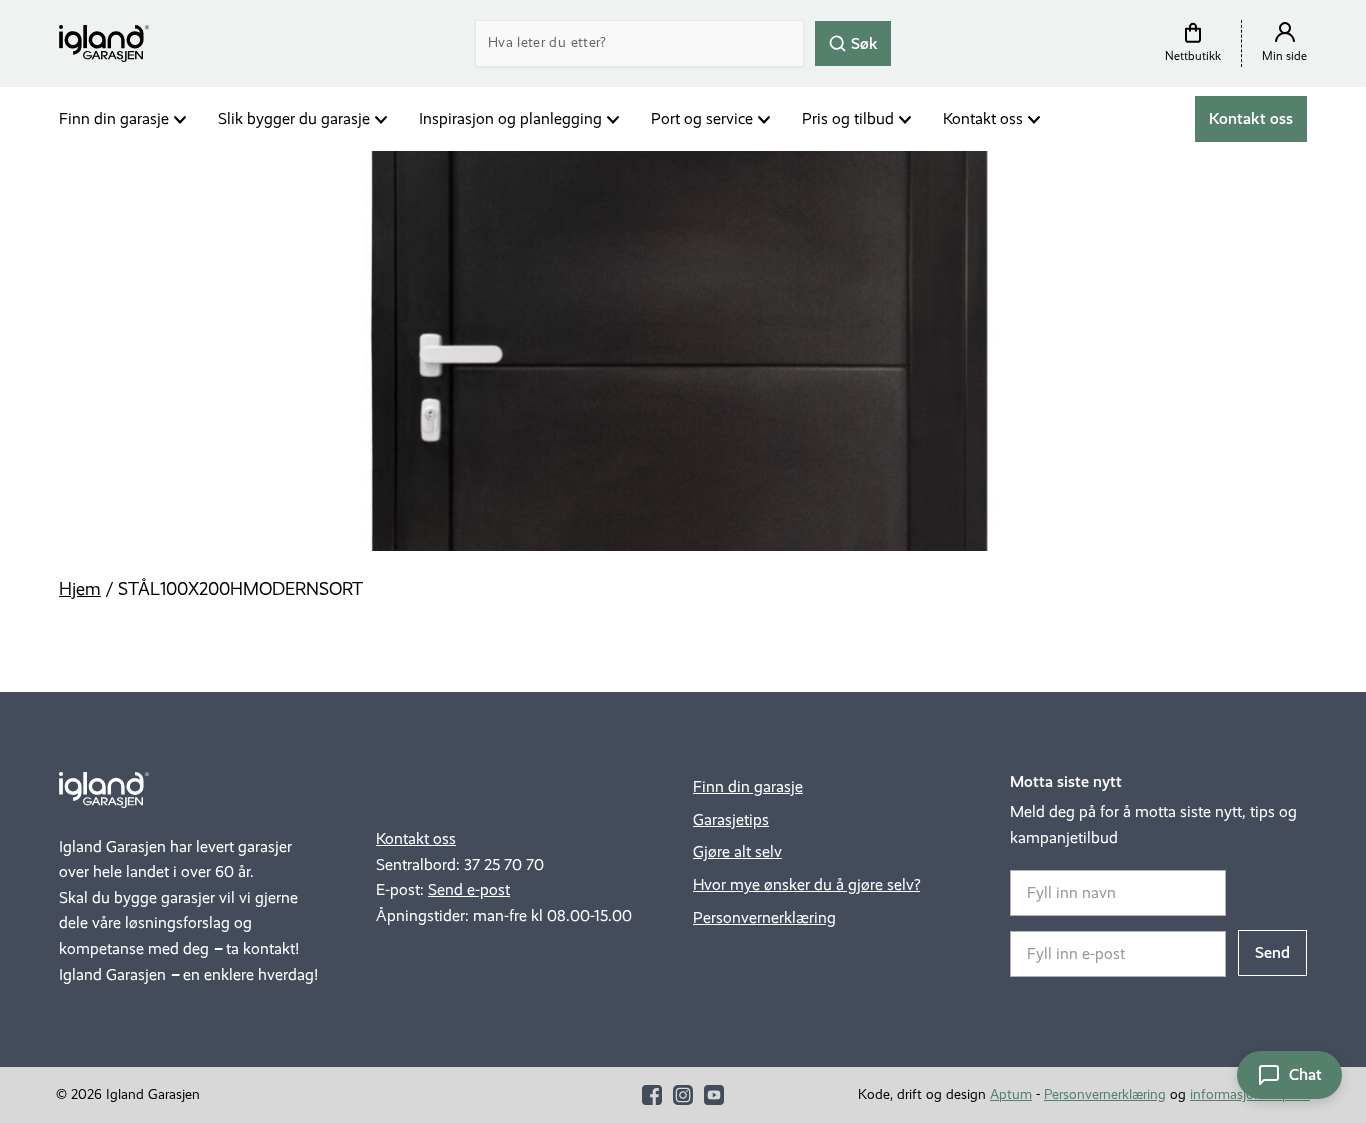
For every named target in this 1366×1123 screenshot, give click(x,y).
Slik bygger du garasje (294, 118)
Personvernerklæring (764, 917)
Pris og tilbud (848, 118)
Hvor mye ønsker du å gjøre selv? (806, 884)
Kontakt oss (983, 118)
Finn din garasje (114, 118)
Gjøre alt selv (737, 851)
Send (1272, 952)
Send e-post (469, 889)
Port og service (702, 118)
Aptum (1011, 1094)
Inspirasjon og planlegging (510, 118)
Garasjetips (731, 819)
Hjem (80, 589)
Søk (862, 42)
